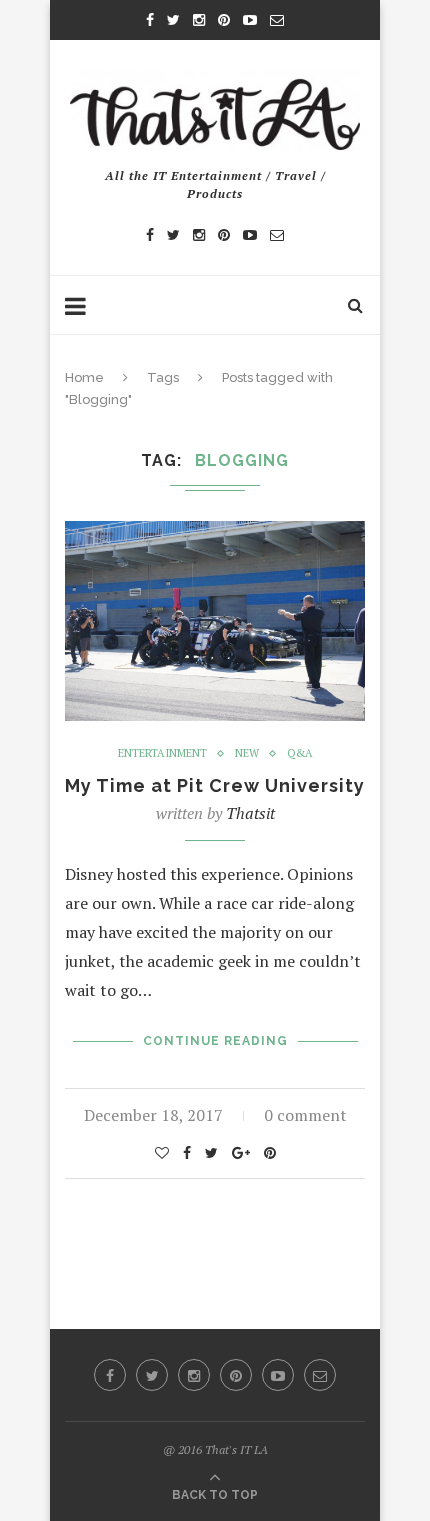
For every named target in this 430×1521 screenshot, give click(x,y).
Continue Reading (215, 1041)
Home (84, 377)
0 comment (305, 1115)
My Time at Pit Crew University (215, 785)
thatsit (250, 813)
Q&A (300, 753)
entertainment (162, 753)
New (247, 753)
